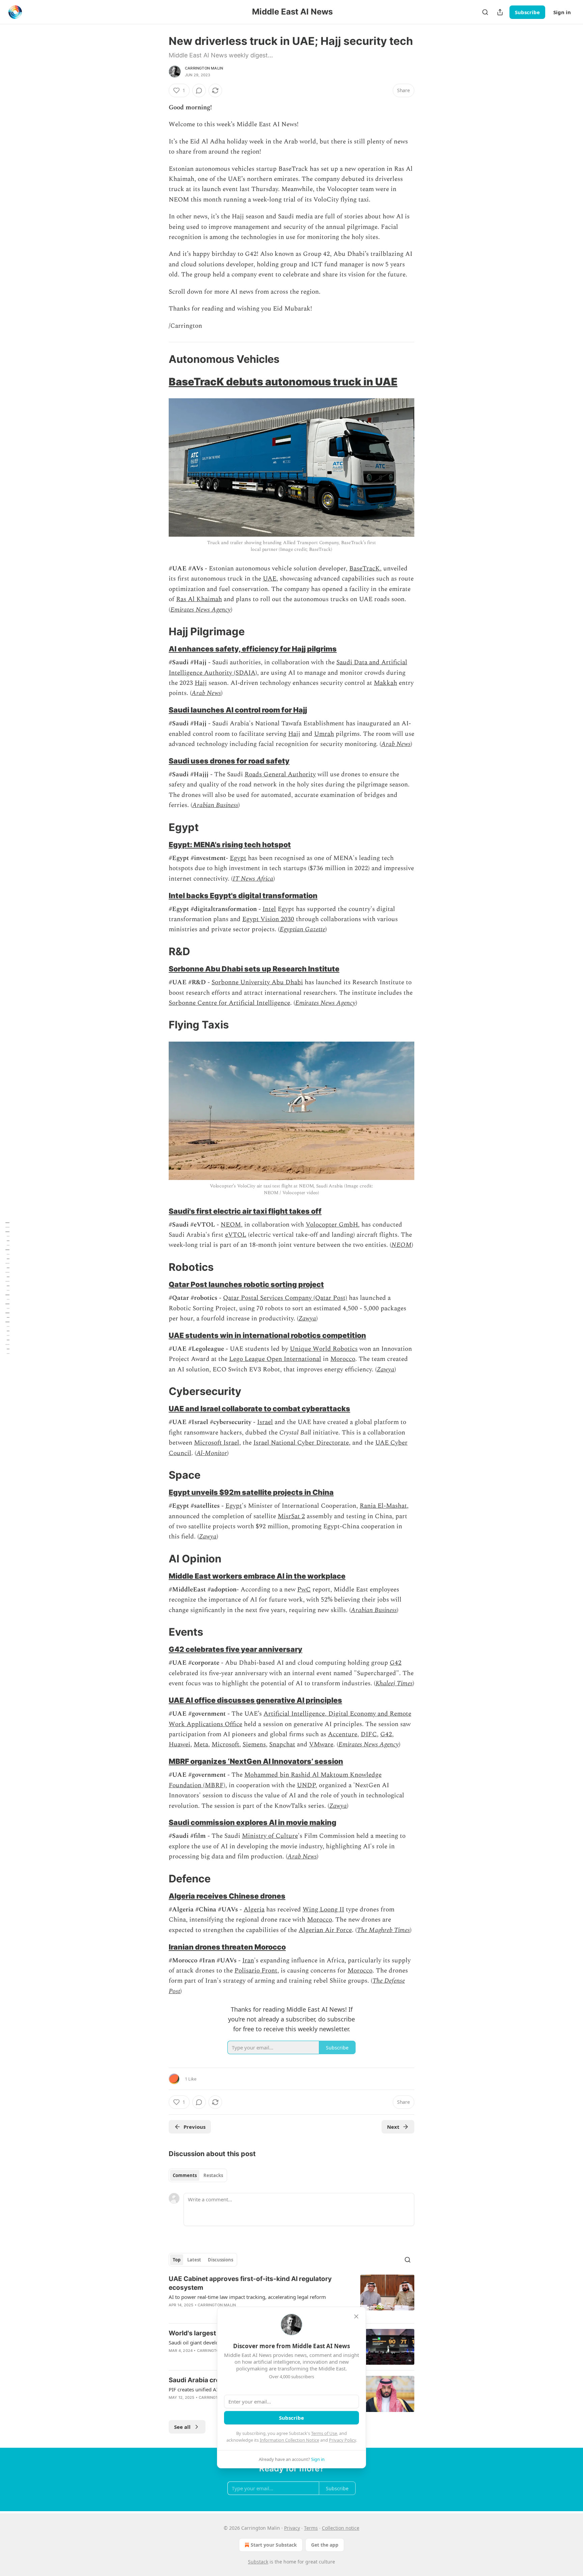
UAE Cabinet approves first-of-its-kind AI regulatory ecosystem (250, 2283)
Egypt (238, 858)
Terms (311, 2528)
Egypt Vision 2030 (268, 919)
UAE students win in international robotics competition (267, 1335)
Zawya (307, 1319)
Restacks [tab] (213, 2175)
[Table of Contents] (7, 1288)
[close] (356, 2316)
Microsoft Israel (217, 1443)
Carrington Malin (204, 68)
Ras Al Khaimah (199, 599)
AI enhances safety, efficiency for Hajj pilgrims (253, 649)
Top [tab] (177, 2260)
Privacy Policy (342, 2440)
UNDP (306, 1785)
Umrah (324, 734)
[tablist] (198, 2175)
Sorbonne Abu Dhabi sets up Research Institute (254, 969)
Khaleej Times (394, 1683)
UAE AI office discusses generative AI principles (255, 1700)
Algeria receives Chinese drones (227, 1896)
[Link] (159, 359)
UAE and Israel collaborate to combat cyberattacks (259, 1408)
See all (182, 2427)
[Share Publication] (500, 12)
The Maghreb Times (383, 1930)
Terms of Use (324, 2433)
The (378, 1981)
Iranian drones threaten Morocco (227, 1947)
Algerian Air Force (325, 1930)
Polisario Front (256, 1971)
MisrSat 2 (291, 1516)
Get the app (325, 2545)
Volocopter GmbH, (333, 1225)
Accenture (343, 1734)
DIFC (369, 1734)
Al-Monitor (212, 1453)
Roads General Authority (280, 774)
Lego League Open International (275, 1359)
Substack (258, 2562)
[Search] (485, 12)
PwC (304, 1590)
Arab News (206, 693)
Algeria (254, 1910)
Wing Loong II (323, 1910)
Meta (201, 1745)
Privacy (292, 2528)
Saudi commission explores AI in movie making (253, 1822)
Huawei (179, 1745)
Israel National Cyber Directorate (301, 1443)
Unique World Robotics (324, 1349)
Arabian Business (215, 805)
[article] (291, 2296)
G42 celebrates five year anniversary (235, 1649)
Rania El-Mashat (383, 1506)
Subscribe (527, 12)
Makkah (385, 683)
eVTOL (236, 1235)
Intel (269, 909)
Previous (195, 2127)
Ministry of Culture (270, 1836)
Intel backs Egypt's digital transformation (243, 895)
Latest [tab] (194, 2260)
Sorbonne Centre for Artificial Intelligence (229, 1003)
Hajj (201, 683)
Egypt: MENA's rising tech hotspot (230, 844)
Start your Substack (274, 2545)
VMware (321, 1745)
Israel (265, 1422)
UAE (270, 579)
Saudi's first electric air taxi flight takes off (245, 1211)
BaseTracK (365, 569)
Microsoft (225, 1745)
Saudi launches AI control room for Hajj (238, 710)
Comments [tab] (185, 2175)
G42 (396, 1663)
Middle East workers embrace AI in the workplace (257, 1576)
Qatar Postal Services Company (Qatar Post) (285, 1298)
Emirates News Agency (201, 610)
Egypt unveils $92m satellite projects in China (251, 1492)
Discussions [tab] (220, 2260)
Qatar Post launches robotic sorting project (246, 1284)
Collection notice (341, 2528)
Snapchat (282, 1745)
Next (393, 2127)
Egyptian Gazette (302, 929)
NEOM (231, 1225)
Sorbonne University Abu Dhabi (257, 982)
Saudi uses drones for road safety (229, 761)
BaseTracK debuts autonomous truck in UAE (283, 382)
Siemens (254, 1745)
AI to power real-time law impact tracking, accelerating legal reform (247, 2297)
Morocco (343, 1359)
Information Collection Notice (289, 2440)
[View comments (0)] (199, 90)
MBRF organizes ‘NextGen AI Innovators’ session (256, 1761)
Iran (248, 1961)
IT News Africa (253, 879)
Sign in (562, 12)
